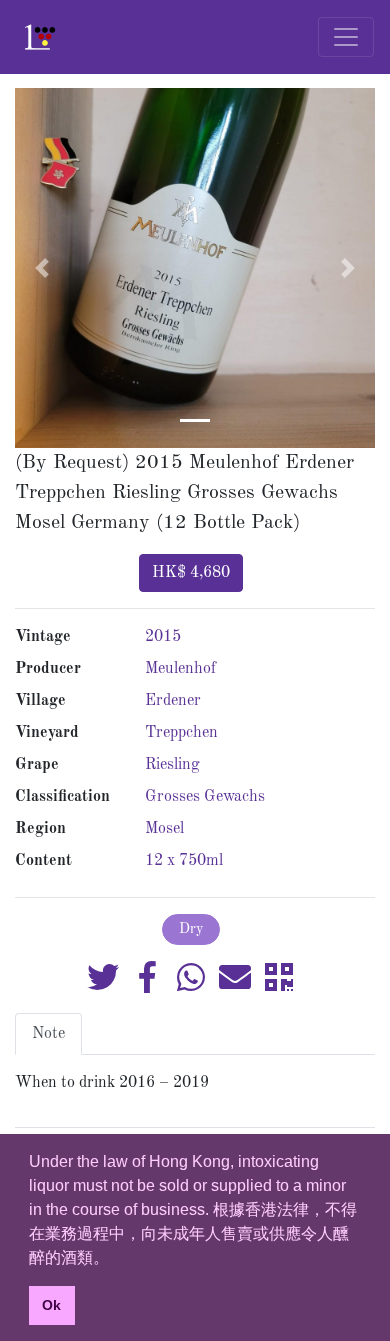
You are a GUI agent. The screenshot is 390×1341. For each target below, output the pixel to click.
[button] (42, 268)
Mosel (164, 829)
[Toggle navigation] (346, 37)
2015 (163, 637)
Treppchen (181, 733)
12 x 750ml (184, 861)
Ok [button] (51, 1305)
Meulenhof (180, 669)
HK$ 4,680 (191, 573)
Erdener (173, 701)
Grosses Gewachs (205, 797)
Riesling (172, 765)
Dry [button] (191, 929)
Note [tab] (48, 1034)
